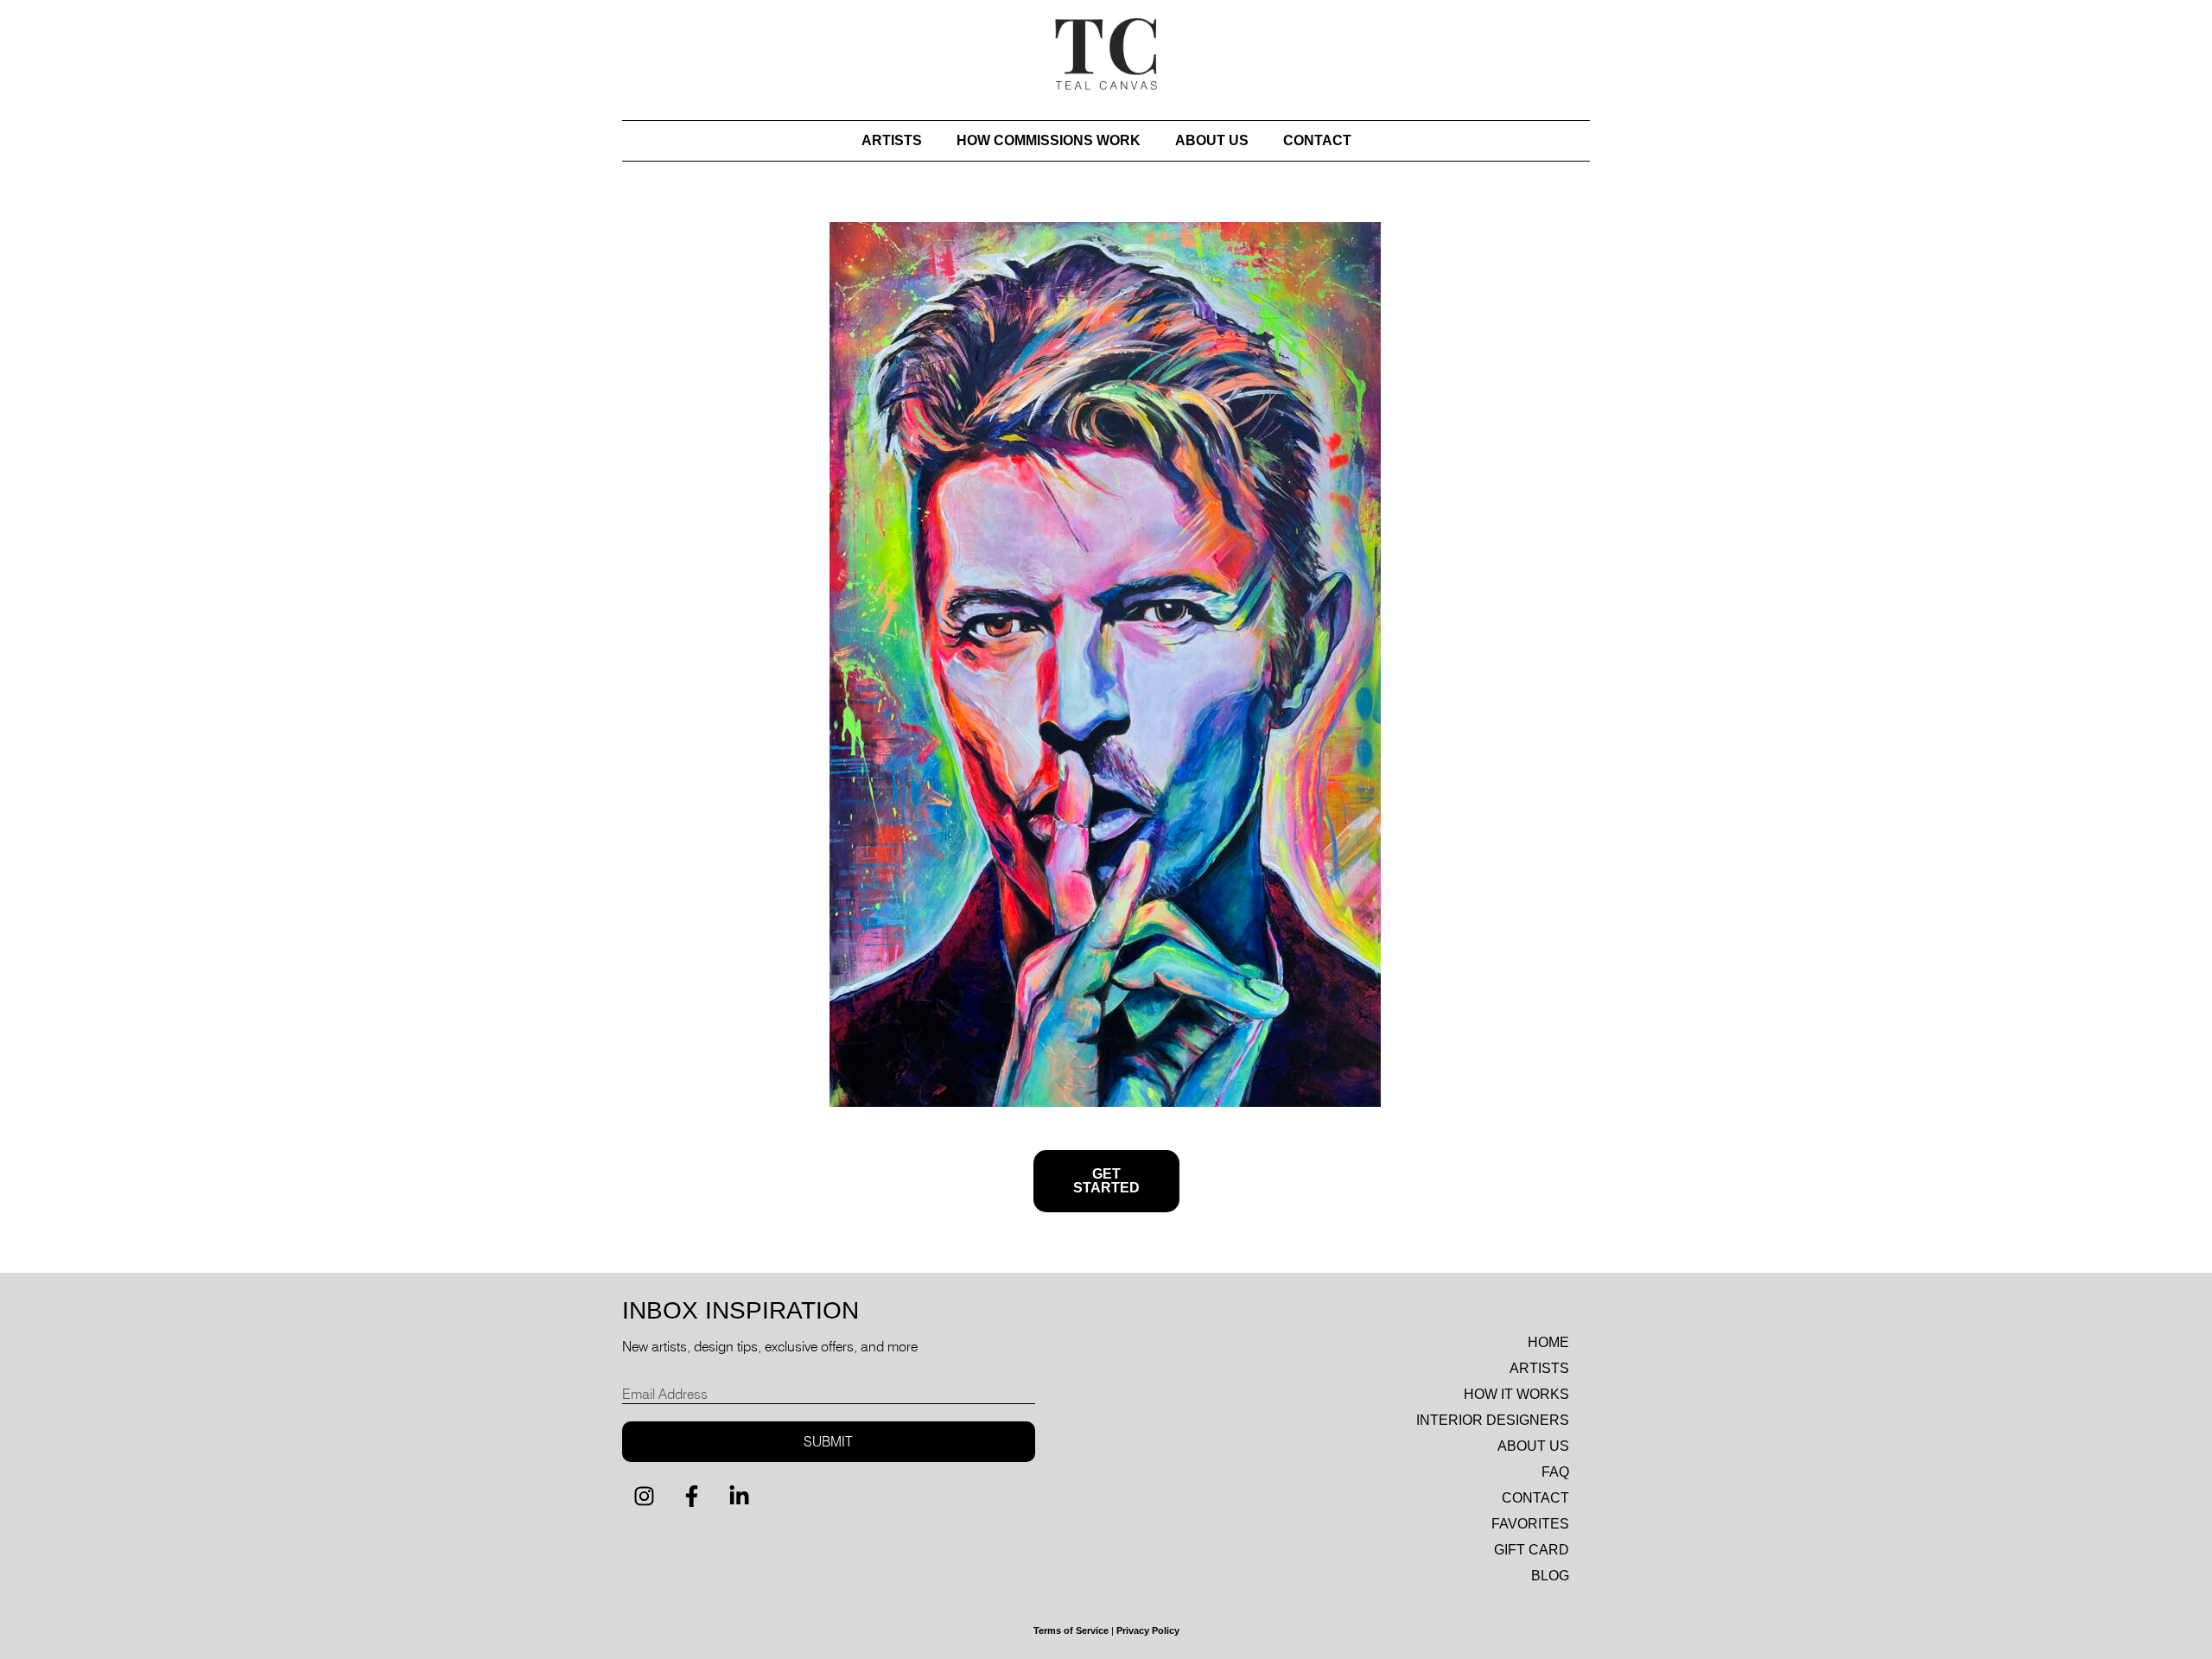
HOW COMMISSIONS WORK (1049, 140)
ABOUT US (1212, 140)
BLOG (1550, 1576)
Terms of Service (1071, 1630)
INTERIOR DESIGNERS (1493, 1420)
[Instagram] (644, 1497)
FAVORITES (1530, 1524)
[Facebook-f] (691, 1497)
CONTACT (1317, 140)
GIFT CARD (1532, 1550)
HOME (1548, 1342)
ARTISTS (892, 140)
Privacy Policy (1148, 1630)
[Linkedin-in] (739, 1497)
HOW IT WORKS (1516, 1394)
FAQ (1555, 1472)
